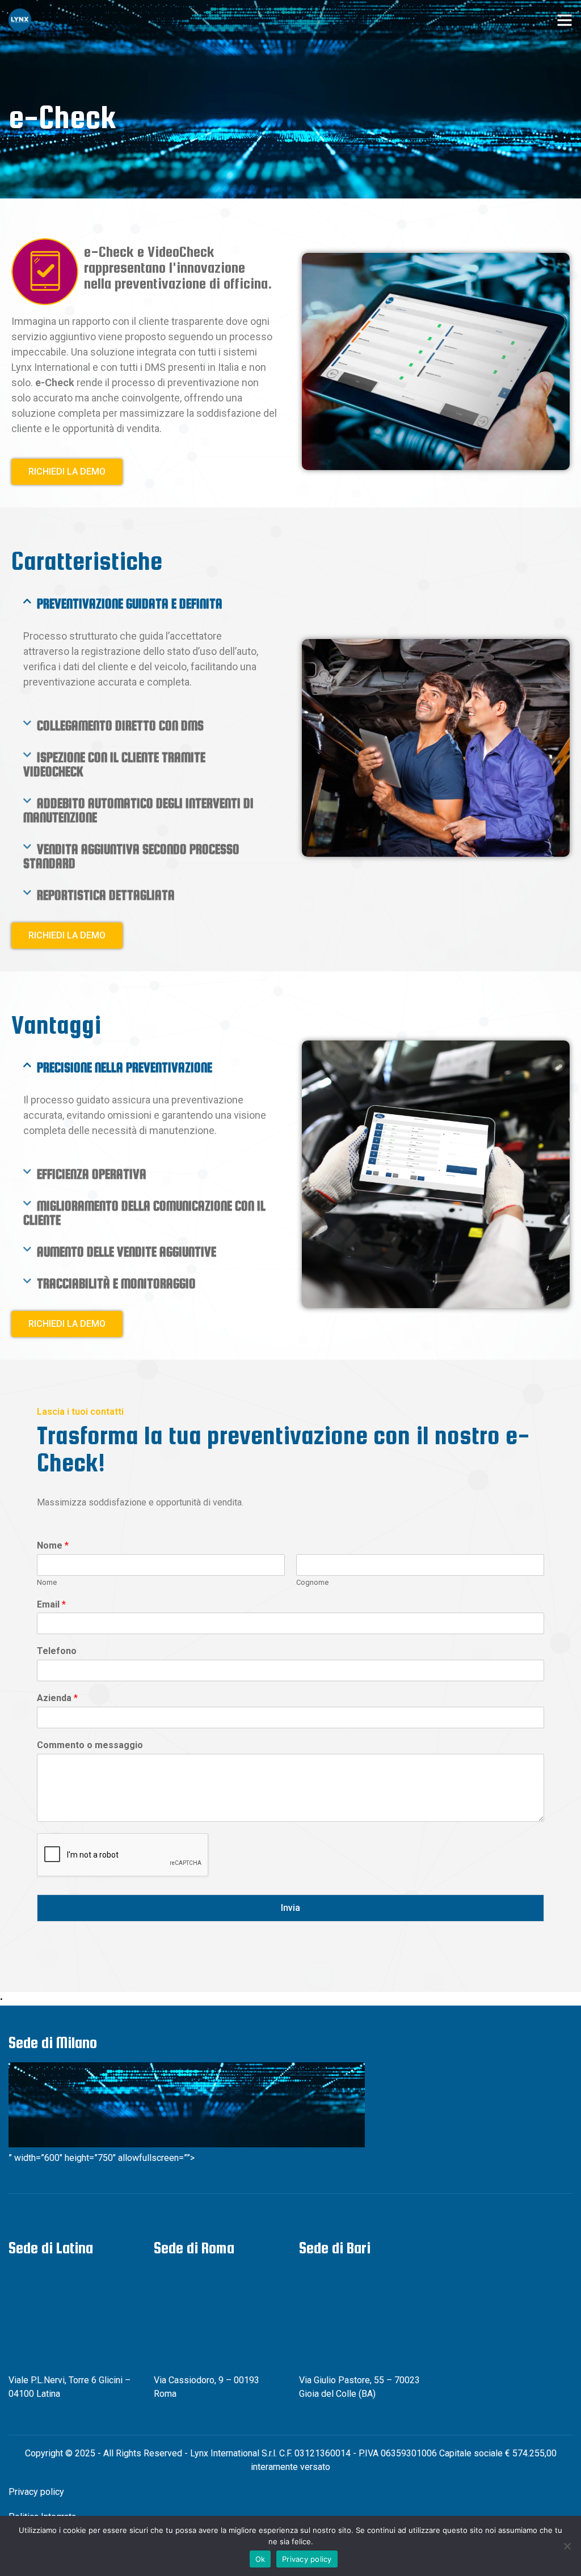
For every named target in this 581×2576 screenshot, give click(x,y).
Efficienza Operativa (92, 1174)
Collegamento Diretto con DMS (120, 726)
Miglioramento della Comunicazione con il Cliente (144, 1213)
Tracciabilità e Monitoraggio (116, 1283)
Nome (53, 1545)
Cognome (312, 1582)
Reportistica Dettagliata (106, 895)
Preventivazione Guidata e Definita (130, 604)
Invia (290, 1908)
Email (51, 1604)
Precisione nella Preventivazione (125, 1067)
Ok (260, 2559)
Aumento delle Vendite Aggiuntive (127, 1252)
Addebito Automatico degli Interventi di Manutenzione (138, 810)
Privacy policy (36, 2492)
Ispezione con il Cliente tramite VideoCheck (114, 764)
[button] (145, 604)
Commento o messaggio (90, 1745)
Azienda (57, 1698)
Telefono (57, 1651)
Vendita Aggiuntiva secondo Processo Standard (131, 856)
